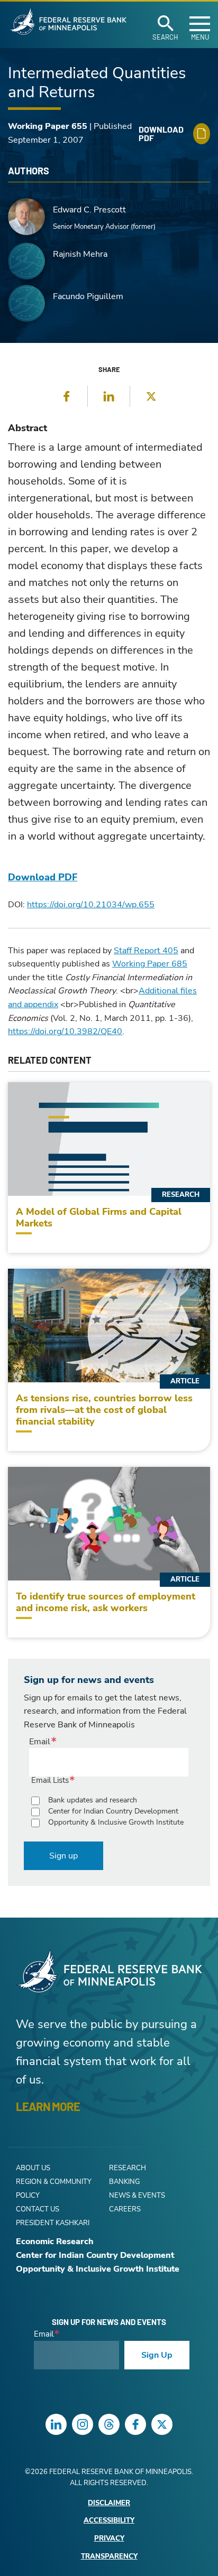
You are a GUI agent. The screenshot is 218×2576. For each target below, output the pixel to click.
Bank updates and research (93, 1800)
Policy (28, 2196)
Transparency (109, 2557)
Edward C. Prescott (89, 210)
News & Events (137, 2196)
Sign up (63, 1856)
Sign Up (157, 2355)
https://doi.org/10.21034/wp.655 (91, 905)
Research (128, 2168)
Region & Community (54, 2182)
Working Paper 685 (150, 964)
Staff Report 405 (146, 951)
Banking (124, 2182)
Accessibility (109, 2521)
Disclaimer (109, 2503)
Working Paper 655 (48, 126)
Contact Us (38, 2209)
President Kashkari (53, 2223)
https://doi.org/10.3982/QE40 (65, 1031)
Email (40, 1742)
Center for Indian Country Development (113, 1811)
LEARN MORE (48, 2106)
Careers (125, 2209)
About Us (33, 2168)
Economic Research (55, 2242)
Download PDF (43, 877)
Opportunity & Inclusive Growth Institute (116, 1822)
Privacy (109, 2539)
